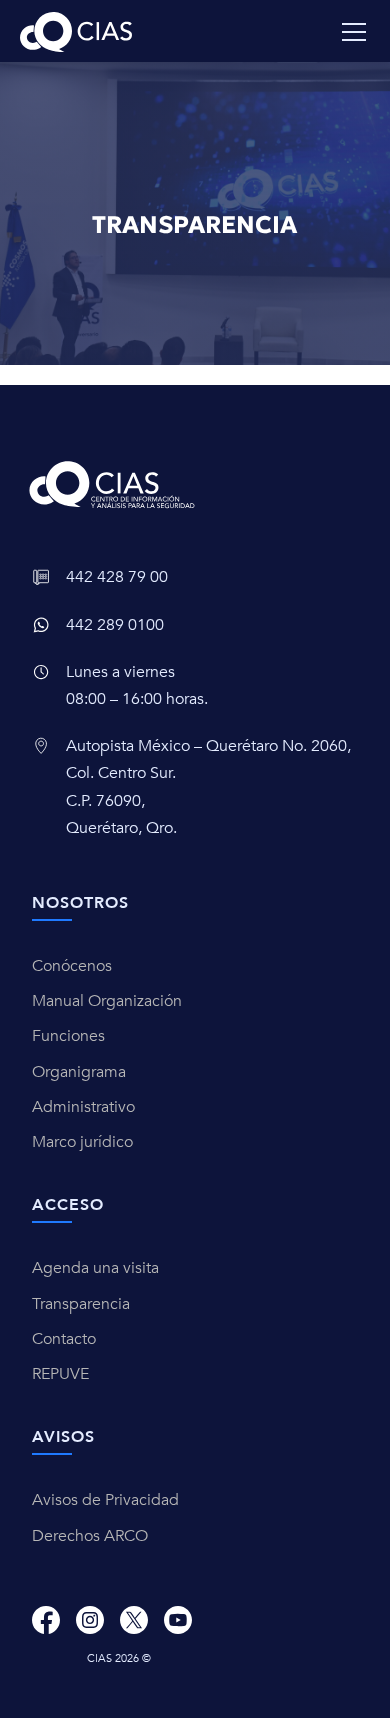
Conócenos (72, 966)
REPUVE (60, 1374)
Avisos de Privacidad (105, 1500)
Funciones (68, 1036)
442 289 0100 (115, 625)
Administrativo (83, 1107)
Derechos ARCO (90, 1536)
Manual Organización (107, 1001)
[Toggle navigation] (354, 32)
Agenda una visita (95, 1268)
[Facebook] (46, 1620)
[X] (134, 1620)
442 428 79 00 (117, 577)
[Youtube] (178, 1620)
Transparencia (81, 1304)
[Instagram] (90, 1620)
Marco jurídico (82, 1142)
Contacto (64, 1339)
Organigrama (79, 1072)
